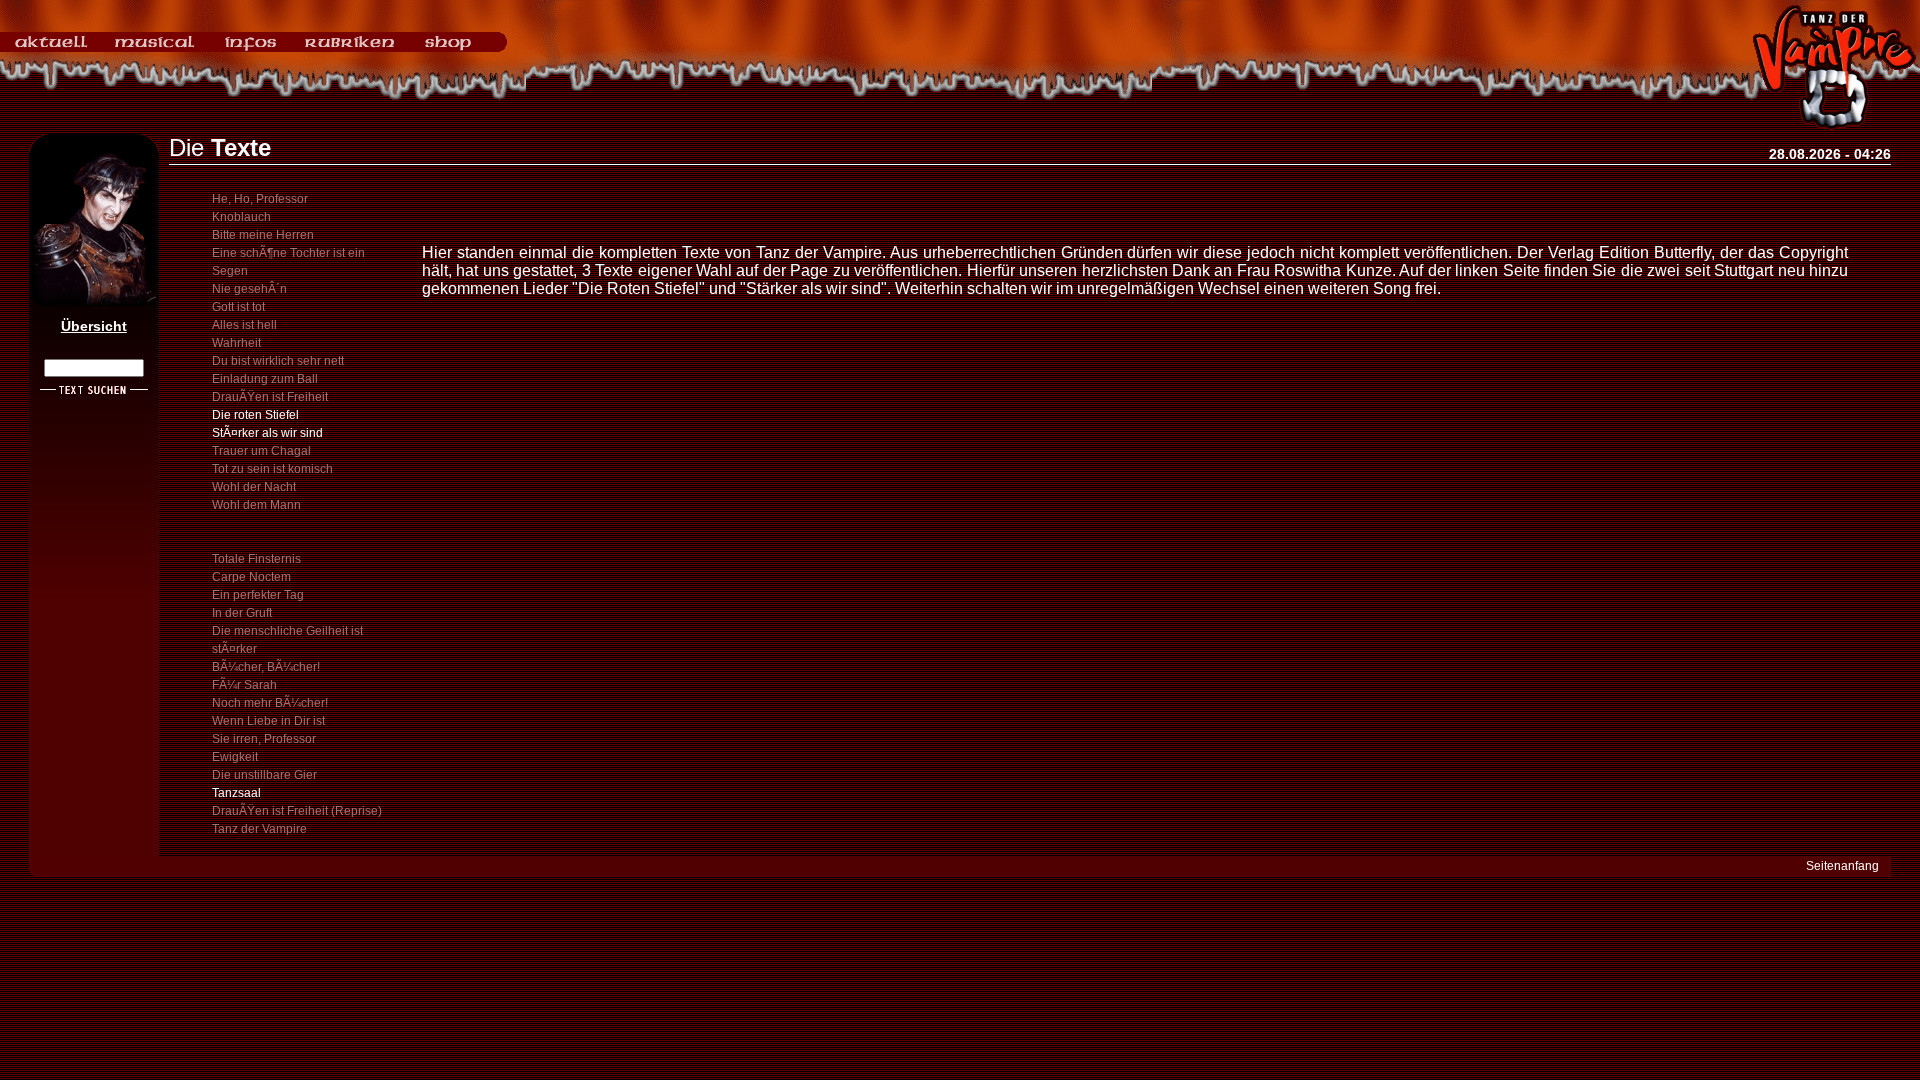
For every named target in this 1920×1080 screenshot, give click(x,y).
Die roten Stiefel (255, 415)
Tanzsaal (236, 793)
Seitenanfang (1842, 866)
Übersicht (94, 326)
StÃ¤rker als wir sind (267, 433)
